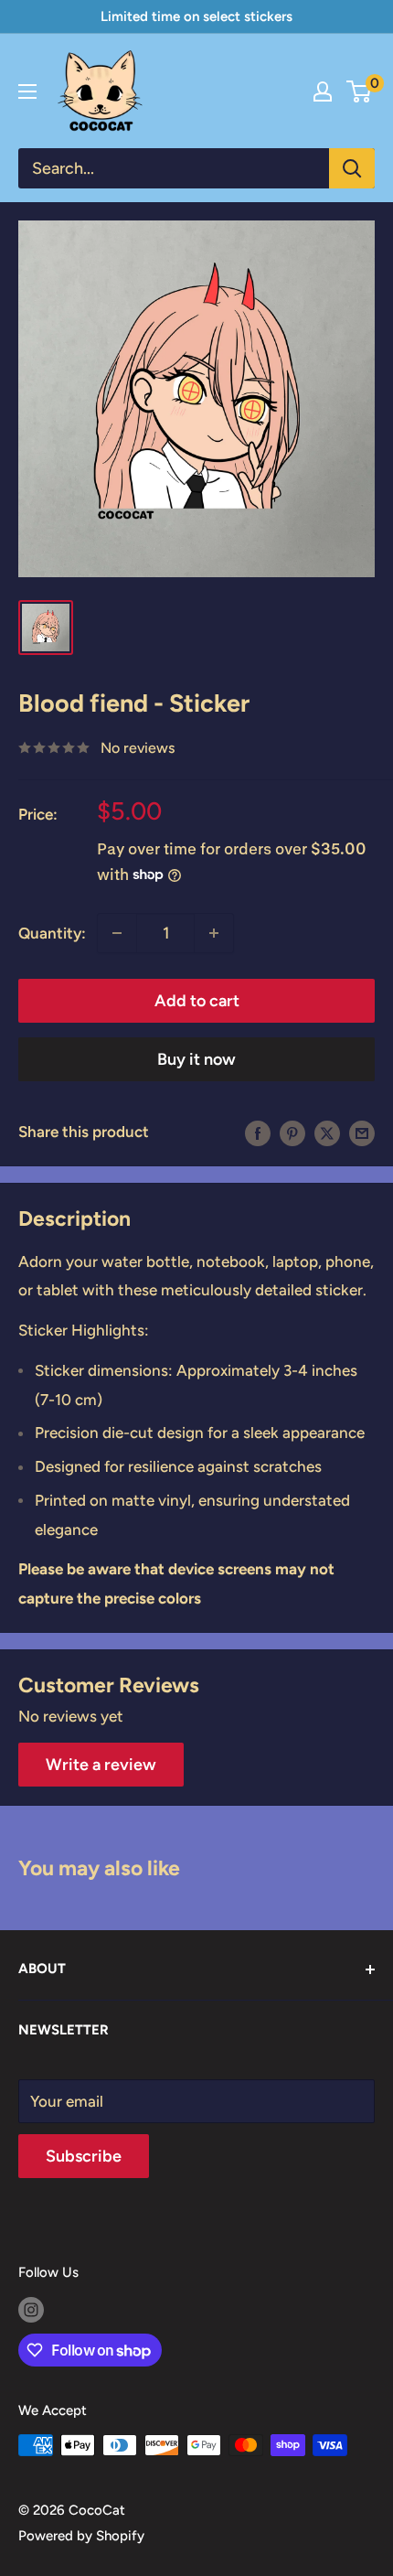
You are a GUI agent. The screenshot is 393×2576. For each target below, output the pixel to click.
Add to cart (197, 1001)
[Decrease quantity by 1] (117, 933)
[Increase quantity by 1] (214, 933)
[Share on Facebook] (258, 1132)
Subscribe (84, 2156)
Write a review (101, 1765)
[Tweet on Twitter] (327, 1132)
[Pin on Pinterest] (292, 1132)
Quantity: (52, 933)
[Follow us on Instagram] (31, 2309)
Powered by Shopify (81, 2536)
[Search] (352, 168)
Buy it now (196, 1059)
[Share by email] (362, 1132)
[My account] (323, 91)
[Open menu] (27, 91)
